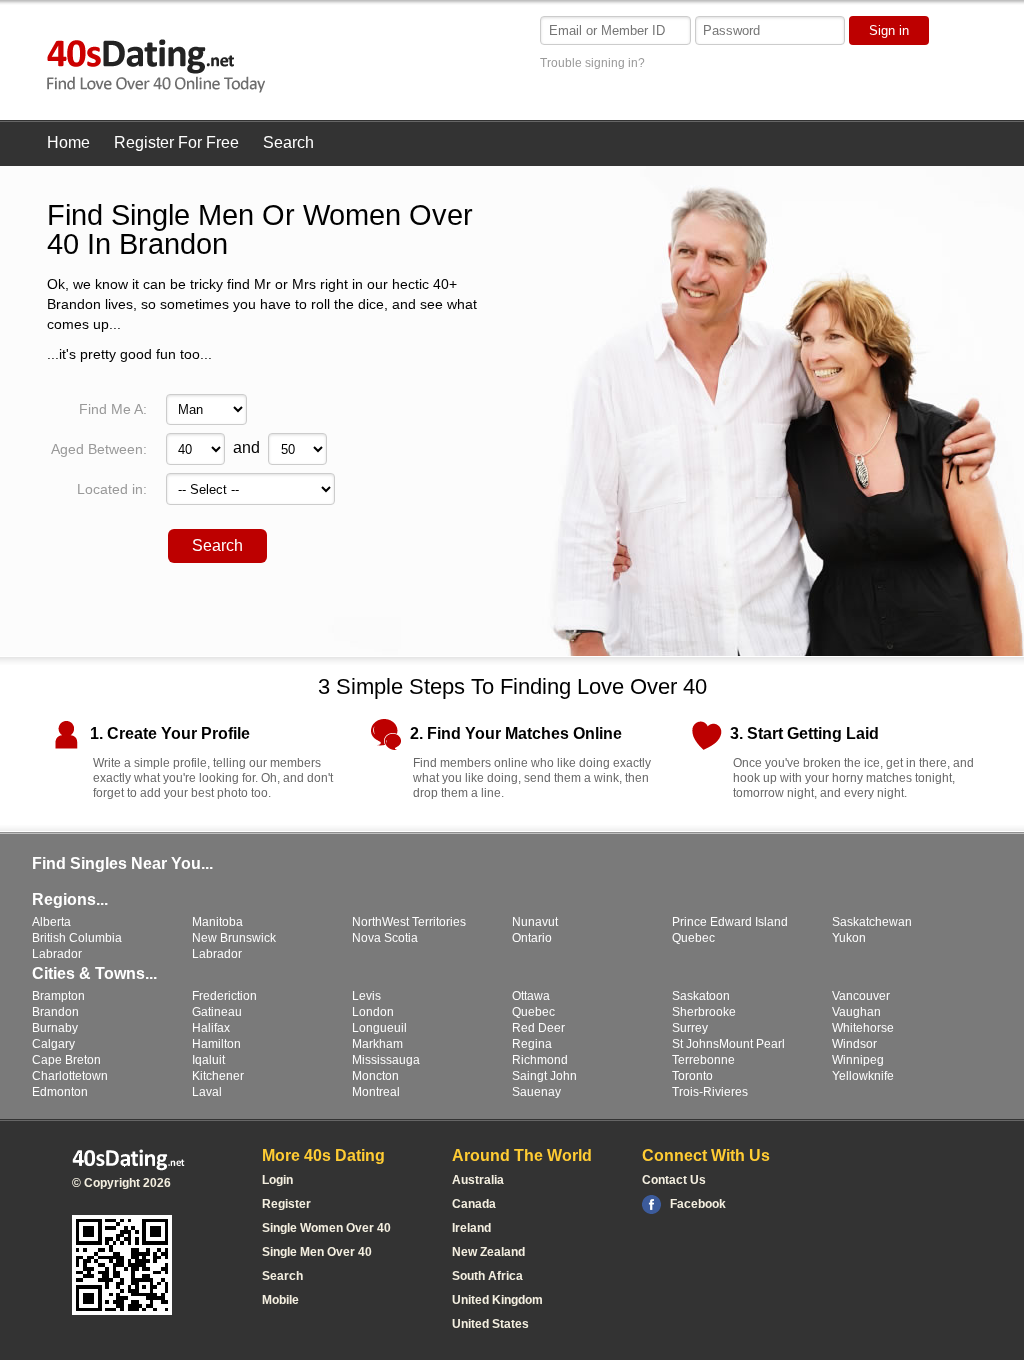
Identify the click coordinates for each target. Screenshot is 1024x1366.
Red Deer (538, 1028)
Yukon (849, 938)
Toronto (692, 1076)
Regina (532, 1044)
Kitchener (218, 1076)
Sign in (889, 30)
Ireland (471, 1228)
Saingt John (544, 1076)
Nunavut (535, 922)
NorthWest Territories (409, 922)
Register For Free (176, 142)
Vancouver (861, 996)
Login (277, 1180)
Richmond (540, 1060)
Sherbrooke (704, 1012)
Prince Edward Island (730, 922)
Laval (207, 1092)
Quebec (693, 938)
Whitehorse (863, 1028)
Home (68, 142)
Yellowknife (863, 1076)
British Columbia (77, 938)
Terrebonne (703, 1060)
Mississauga (386, 1060)
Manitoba (217, 922)
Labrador (57, 954)
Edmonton (60, 1092)
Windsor (854, 1044)
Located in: (112, 489)
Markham (377, 1044)
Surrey (690, 1028)
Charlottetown (70, 1076)
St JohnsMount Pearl (728, 1044)
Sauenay (536, 1092)
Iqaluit (208, 1060)
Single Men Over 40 (317, 1252)
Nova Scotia (385, 938)
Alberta (51, 922)
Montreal (376, 1092)
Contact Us (674, 1180)
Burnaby (55, 1028)
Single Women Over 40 (326, 1228)
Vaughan (856, 1012)
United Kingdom (497, 1300)
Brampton (58, 996)
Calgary (53, 1044)
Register (286, 1204)
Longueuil (379, 1028)
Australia (478, 1180)
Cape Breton (66, 1060)
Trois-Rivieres (710, 1092)
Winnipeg (858, 1060)
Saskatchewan (872, 922)
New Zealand (488, 1252)
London (373, 1012)
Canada (474, 1204)
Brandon (55, 1012)
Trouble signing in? (592, 63)
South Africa (487, 1276)
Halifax (211, 1028)
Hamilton (216, 1044)
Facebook (698, 1204)
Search (288, 142)
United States (490, 1324)
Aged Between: (99, 449)
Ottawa (531, 996)
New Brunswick (234, 938)
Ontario (532, 938)
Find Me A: (113, 409)
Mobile (280, 1300)
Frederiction (224, 996)
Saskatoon (701, 996)
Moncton (375, 1076)
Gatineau (217, 1012)
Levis (366, 996)
